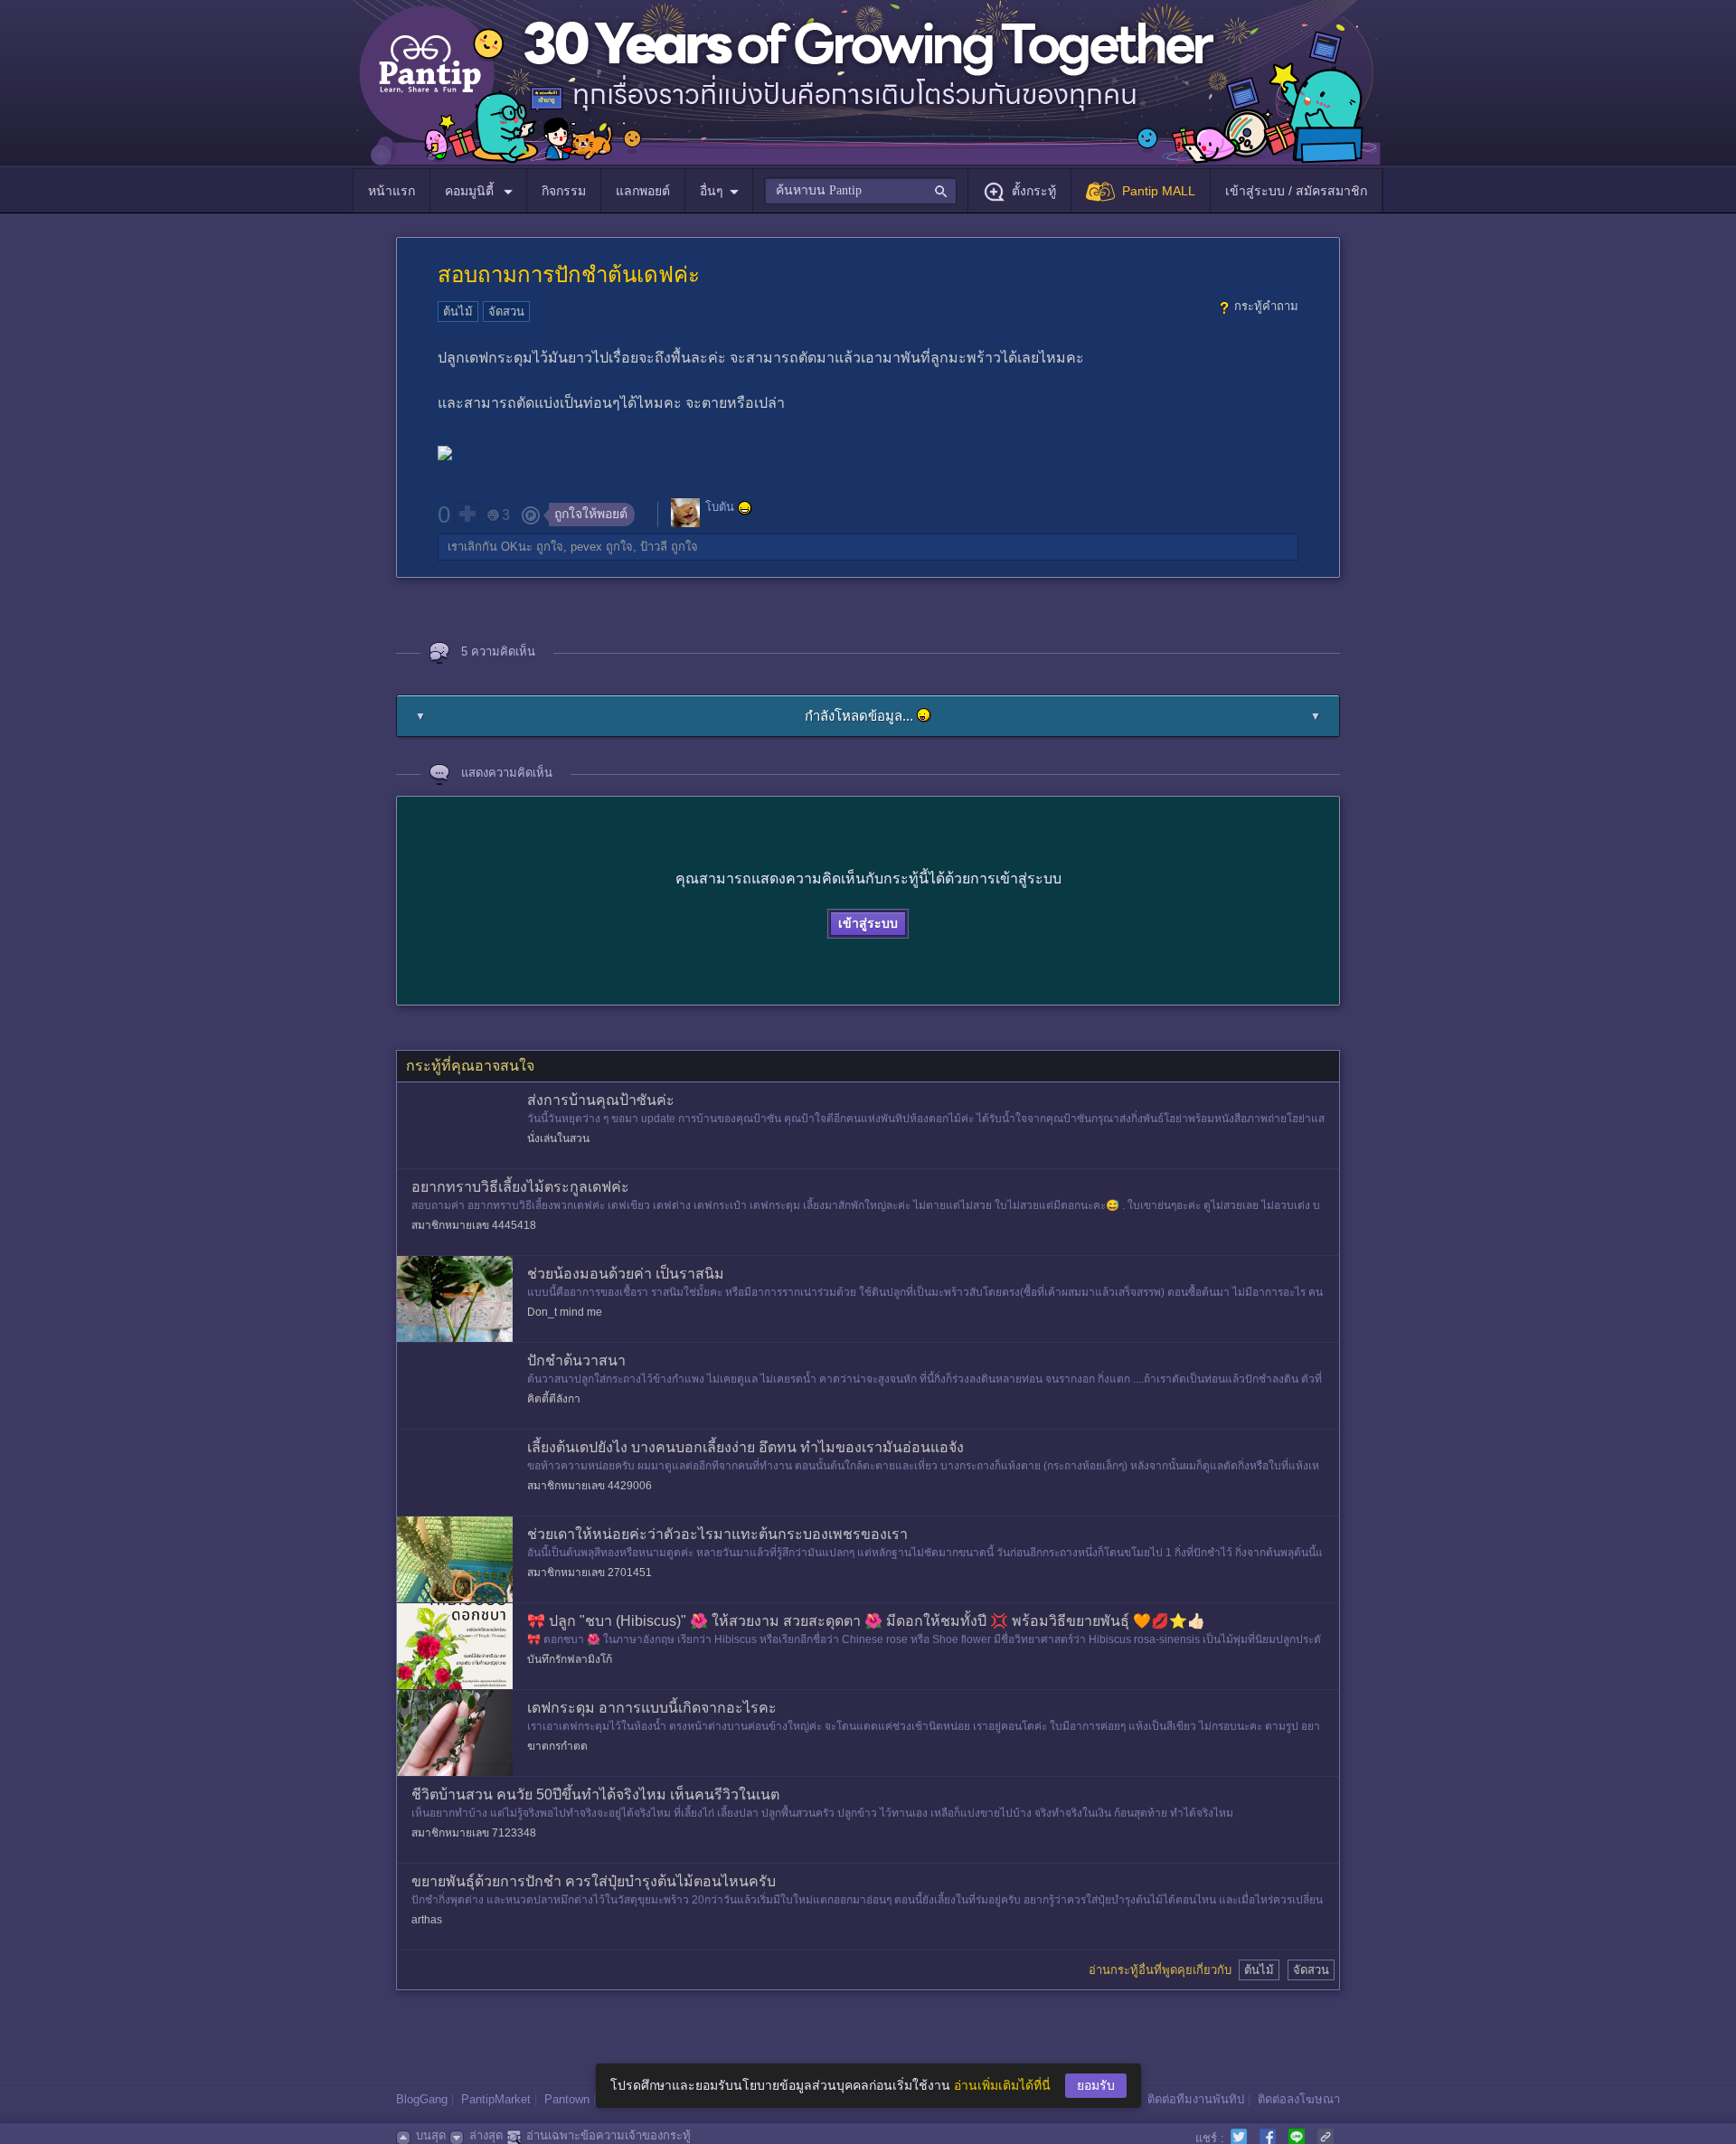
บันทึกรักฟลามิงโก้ (570, 1659)
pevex (586, 547)
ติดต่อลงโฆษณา (1299, 2099)
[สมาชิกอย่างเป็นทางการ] (745, 508)
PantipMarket (496, 2099)
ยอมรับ (1096, 2085)
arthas (427, 1920)
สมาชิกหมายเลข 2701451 (590, 1573)
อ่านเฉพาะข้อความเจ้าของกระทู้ (609, 2135)
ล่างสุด (486, 2135)
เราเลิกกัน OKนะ (490, 547)
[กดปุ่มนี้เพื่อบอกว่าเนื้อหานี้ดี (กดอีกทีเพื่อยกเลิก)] (467, 514)
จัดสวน (506, 312)
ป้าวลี (654, 547)
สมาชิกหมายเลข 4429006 (590, 1486)
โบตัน (720, 508)
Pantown (567, 2099)
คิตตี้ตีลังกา (554, 1399)
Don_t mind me (565, 1312)
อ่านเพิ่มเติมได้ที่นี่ (1002, 2085)
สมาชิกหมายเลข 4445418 (474, 1225)
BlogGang (422, 2099)
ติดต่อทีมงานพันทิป (1196, 2099)
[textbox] (860, 191)
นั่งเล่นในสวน (558, 1138)
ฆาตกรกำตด (557, 1746)
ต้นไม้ (458, 312)
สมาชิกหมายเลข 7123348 (474, 1833)
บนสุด (431, 2135)
